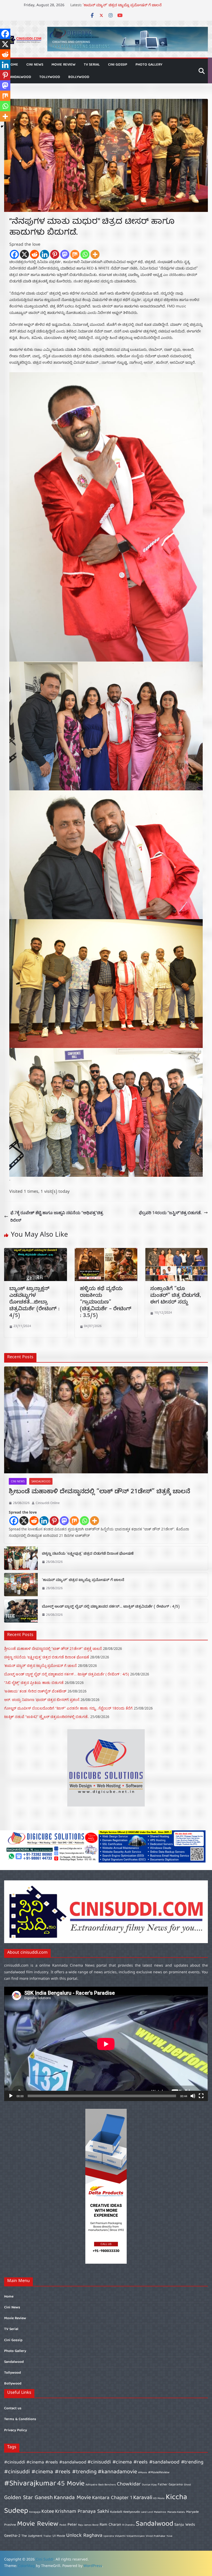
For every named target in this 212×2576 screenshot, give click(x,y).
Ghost (187, 2485)
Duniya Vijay (149, 2485)
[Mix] (75, 254)
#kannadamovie (117, 2472)
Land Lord (147, 2512)
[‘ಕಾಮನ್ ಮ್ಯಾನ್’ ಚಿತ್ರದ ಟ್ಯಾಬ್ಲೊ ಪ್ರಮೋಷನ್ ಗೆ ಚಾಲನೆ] (21, 1585)
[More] (95, 254)
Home (9, 2297)
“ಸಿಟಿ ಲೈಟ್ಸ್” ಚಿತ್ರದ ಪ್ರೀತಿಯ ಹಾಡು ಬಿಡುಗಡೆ (34, 1683)
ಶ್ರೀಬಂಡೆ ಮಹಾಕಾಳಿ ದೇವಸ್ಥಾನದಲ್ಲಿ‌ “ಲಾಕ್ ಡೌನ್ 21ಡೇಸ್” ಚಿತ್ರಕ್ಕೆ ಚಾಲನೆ (99, 1492)
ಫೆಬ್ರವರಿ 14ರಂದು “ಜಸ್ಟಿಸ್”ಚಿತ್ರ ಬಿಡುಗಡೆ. (170, 1213)
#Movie (143, 2473)
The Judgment (32, 2536)
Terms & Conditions (20, 2419)
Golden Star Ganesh (28, 2498)
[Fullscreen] (201, 2096)
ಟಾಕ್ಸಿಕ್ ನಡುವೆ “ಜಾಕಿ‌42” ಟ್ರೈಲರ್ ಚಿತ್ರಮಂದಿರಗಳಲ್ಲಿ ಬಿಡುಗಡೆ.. (47, 1717)
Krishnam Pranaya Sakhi (82, 2512)
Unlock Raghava (84, 2536)
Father (163, 2485)
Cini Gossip (118, 65)
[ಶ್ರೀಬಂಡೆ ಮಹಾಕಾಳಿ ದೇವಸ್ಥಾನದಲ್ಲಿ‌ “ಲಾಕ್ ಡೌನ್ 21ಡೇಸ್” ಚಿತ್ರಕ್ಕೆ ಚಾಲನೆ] (106, 1420)
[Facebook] (14, 254)
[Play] (11, 2096)
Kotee (48, 2512)
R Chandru (128, 2525)
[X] (24, 254)
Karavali (143, 2498)
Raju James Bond (88, 2525)
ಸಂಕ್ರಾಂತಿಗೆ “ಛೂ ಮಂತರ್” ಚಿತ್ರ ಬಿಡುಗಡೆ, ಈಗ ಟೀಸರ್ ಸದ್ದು (176, 1296)
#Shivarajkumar (30, 2484)
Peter (72, 2525)
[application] (106, 2044)
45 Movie (71, 2484)
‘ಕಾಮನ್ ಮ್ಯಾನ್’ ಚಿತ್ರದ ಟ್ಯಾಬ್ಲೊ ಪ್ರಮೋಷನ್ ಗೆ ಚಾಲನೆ (83, 1581)
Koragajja (35, 2512)
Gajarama (176, 2485)
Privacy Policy (16, 2430)
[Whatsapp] (85, 254)
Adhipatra (91, 2485)
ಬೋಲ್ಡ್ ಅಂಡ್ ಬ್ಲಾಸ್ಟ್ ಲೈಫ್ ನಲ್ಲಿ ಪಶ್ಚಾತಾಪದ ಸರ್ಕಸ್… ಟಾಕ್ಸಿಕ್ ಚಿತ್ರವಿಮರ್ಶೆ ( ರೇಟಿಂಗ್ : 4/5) (111, 1607)
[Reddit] (35, 254)
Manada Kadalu (176, 2512)
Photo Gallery (149, 65)
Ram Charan (110, 2525)
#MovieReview (159, 2473)
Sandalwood (20, 77)
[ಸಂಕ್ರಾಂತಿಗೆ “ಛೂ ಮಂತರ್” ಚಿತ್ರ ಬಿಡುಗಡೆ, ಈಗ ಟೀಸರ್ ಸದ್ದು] (176, 1252)
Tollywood (50, 77)
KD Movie (159, 2499)
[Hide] (2, 126)
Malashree (160, 2512)
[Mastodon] (65, 254)
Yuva (169, 2536)
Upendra (109, 2536)
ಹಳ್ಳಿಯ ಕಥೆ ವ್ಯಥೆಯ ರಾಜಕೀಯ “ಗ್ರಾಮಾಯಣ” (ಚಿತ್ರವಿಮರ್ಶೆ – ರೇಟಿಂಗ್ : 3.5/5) (106, 1303)
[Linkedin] (45, 254)
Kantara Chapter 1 (112, 2498)
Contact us (13, 2408)
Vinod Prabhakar (156, 2536)
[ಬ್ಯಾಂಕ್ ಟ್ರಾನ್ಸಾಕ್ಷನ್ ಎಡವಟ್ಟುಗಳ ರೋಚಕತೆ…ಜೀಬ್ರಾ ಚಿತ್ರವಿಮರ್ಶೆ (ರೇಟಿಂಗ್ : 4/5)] (36, 1252)
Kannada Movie (72, 2498)
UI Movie (59, 2536)
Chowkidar (129, 2484)
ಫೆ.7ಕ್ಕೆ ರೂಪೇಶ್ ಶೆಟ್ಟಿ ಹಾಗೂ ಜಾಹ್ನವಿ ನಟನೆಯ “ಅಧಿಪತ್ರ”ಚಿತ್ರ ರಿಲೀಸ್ (57, 1216)
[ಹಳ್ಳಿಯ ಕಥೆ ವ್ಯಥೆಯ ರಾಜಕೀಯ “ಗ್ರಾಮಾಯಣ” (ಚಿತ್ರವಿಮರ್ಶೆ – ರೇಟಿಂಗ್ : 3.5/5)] (106, 1252)
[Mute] (193, 2096)
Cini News (35, 65)
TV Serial (92, 65)
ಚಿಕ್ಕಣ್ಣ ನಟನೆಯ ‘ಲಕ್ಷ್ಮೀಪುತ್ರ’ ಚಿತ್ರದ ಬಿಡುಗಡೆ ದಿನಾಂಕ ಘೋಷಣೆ (128, 6)
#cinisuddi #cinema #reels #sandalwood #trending (145, 2462)
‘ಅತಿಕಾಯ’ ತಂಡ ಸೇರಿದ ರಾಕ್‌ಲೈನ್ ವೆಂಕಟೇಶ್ (35, 1691)
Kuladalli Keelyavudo (125, 2512)
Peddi (63, 2525)
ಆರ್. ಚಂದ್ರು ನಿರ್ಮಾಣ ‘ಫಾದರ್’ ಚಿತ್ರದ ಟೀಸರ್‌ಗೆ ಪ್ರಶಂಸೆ (42, 1700)
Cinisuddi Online (48, 1503)
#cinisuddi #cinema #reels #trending (50, 2472)
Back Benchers (107, 2485)
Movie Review (63, 65)
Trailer (47, 2536)
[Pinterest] (55, 254)
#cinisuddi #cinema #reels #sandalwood (45, 2463)
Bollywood (79, 77)
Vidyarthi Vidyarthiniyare (130, 2536)
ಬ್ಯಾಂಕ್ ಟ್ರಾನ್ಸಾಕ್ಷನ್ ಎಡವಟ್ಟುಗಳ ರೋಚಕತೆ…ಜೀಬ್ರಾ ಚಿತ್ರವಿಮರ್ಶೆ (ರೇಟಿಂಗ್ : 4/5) (35, 1303)
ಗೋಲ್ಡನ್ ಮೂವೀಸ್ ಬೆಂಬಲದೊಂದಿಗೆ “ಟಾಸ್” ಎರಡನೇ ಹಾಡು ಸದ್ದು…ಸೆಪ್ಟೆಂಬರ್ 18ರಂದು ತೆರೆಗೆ (68, 1708)
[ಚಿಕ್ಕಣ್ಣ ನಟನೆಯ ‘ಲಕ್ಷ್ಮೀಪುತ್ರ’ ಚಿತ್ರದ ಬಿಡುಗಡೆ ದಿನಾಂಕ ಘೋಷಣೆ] (21, 1558)
